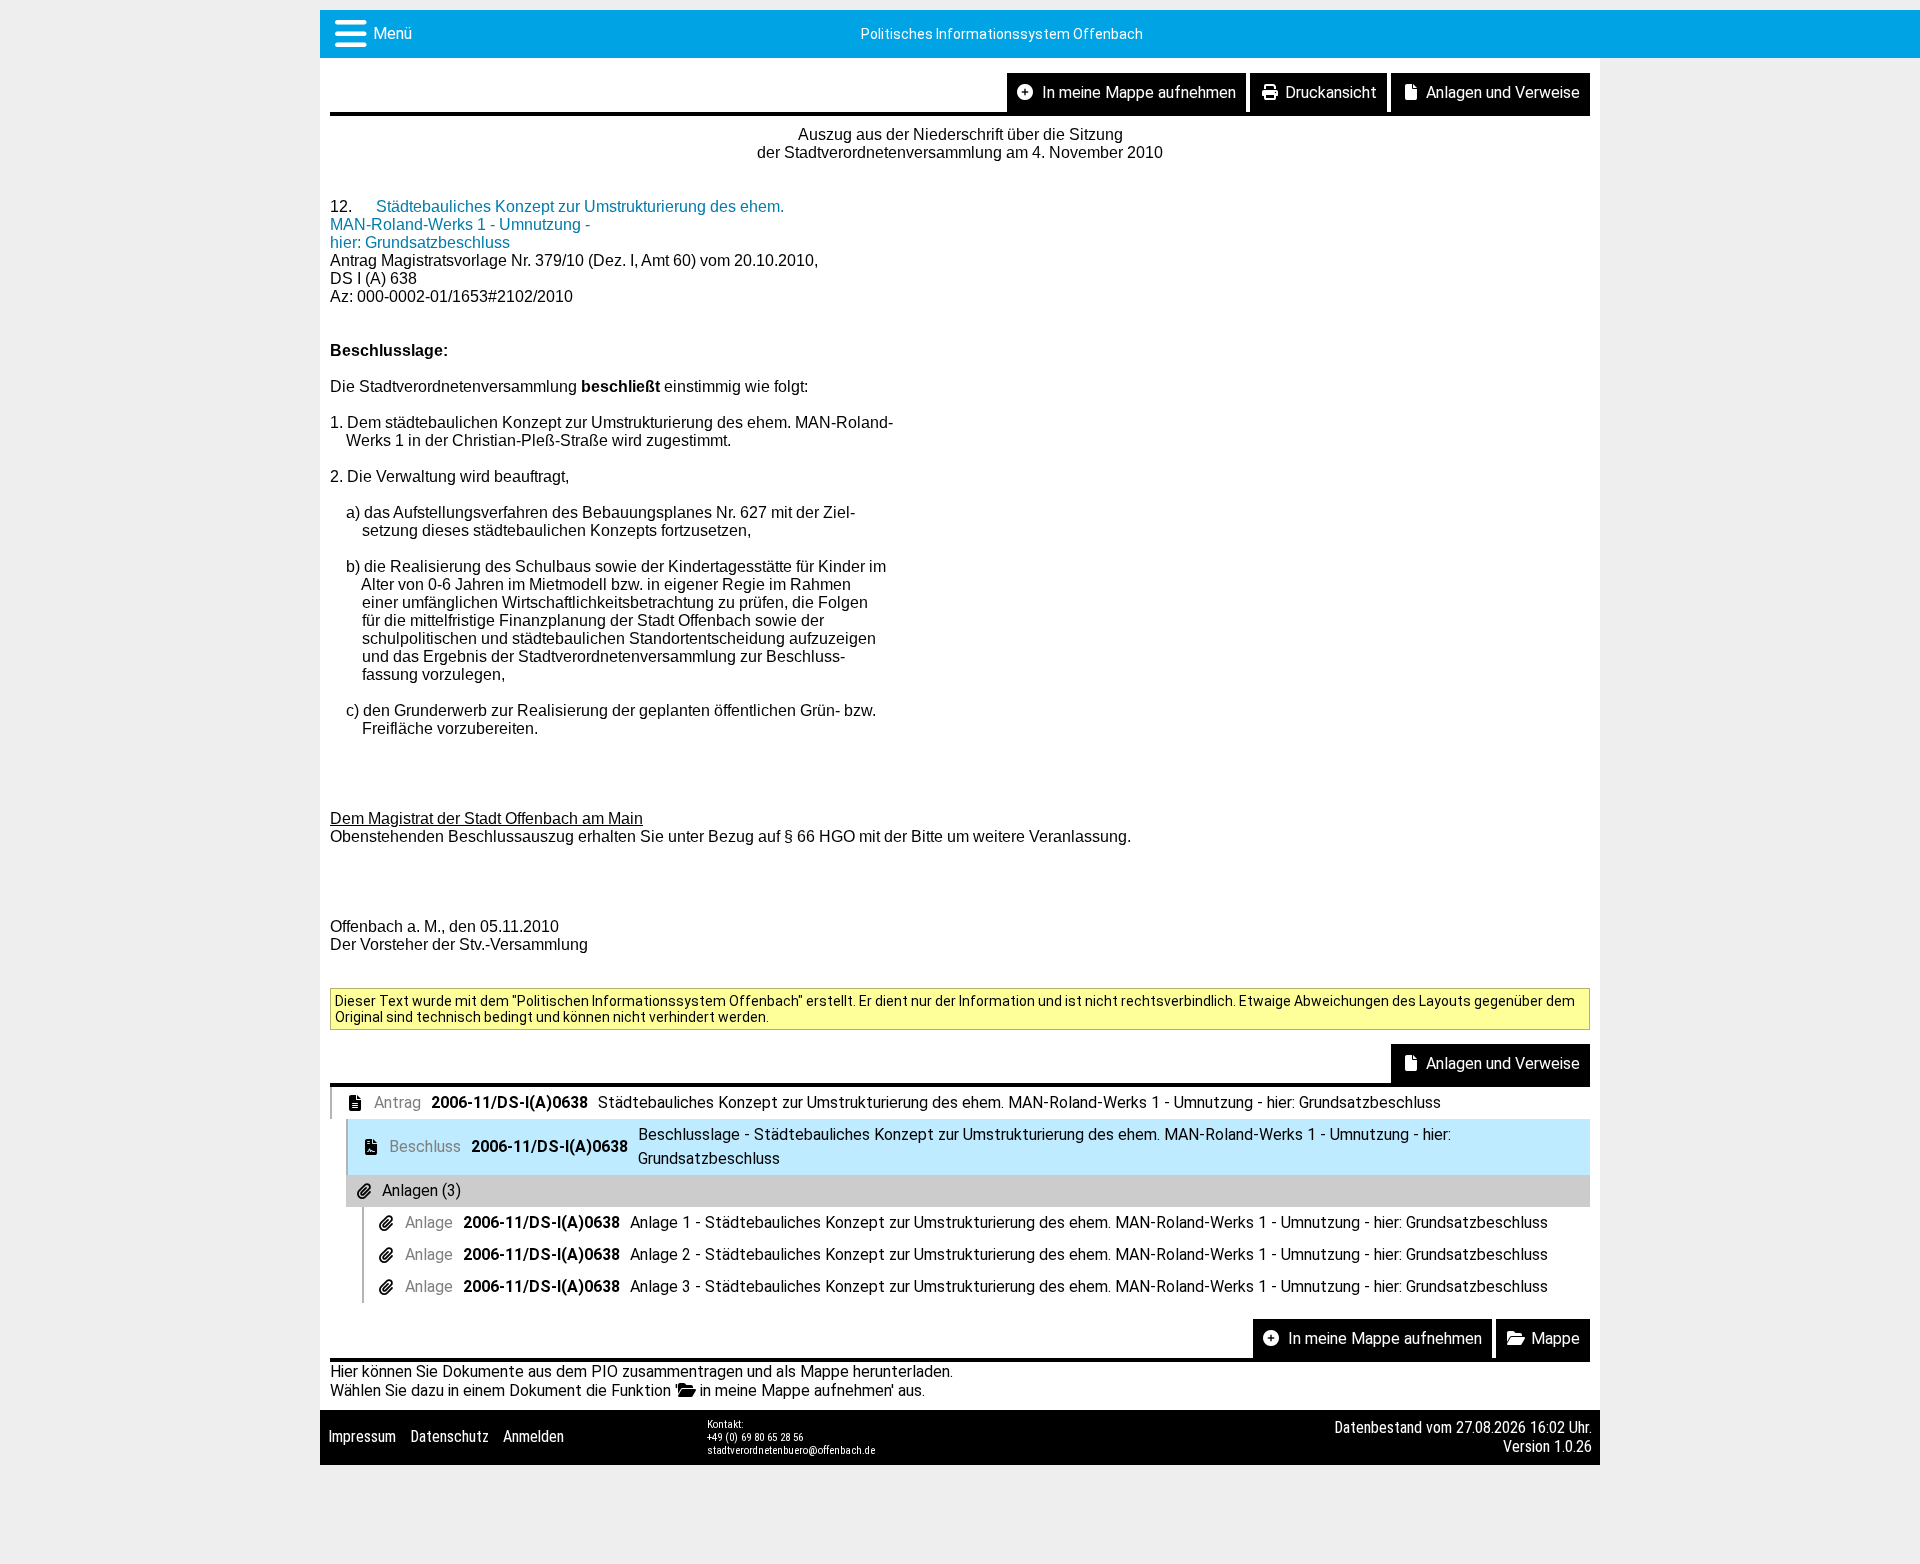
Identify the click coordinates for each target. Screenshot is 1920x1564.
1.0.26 (1573, 1446)
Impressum (362, 1436)
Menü (392, 33)
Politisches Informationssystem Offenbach (1002, 34)
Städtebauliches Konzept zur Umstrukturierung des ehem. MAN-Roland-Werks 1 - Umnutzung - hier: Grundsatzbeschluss (557, 224)
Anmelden (533, 1436)
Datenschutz (449, 1436)
